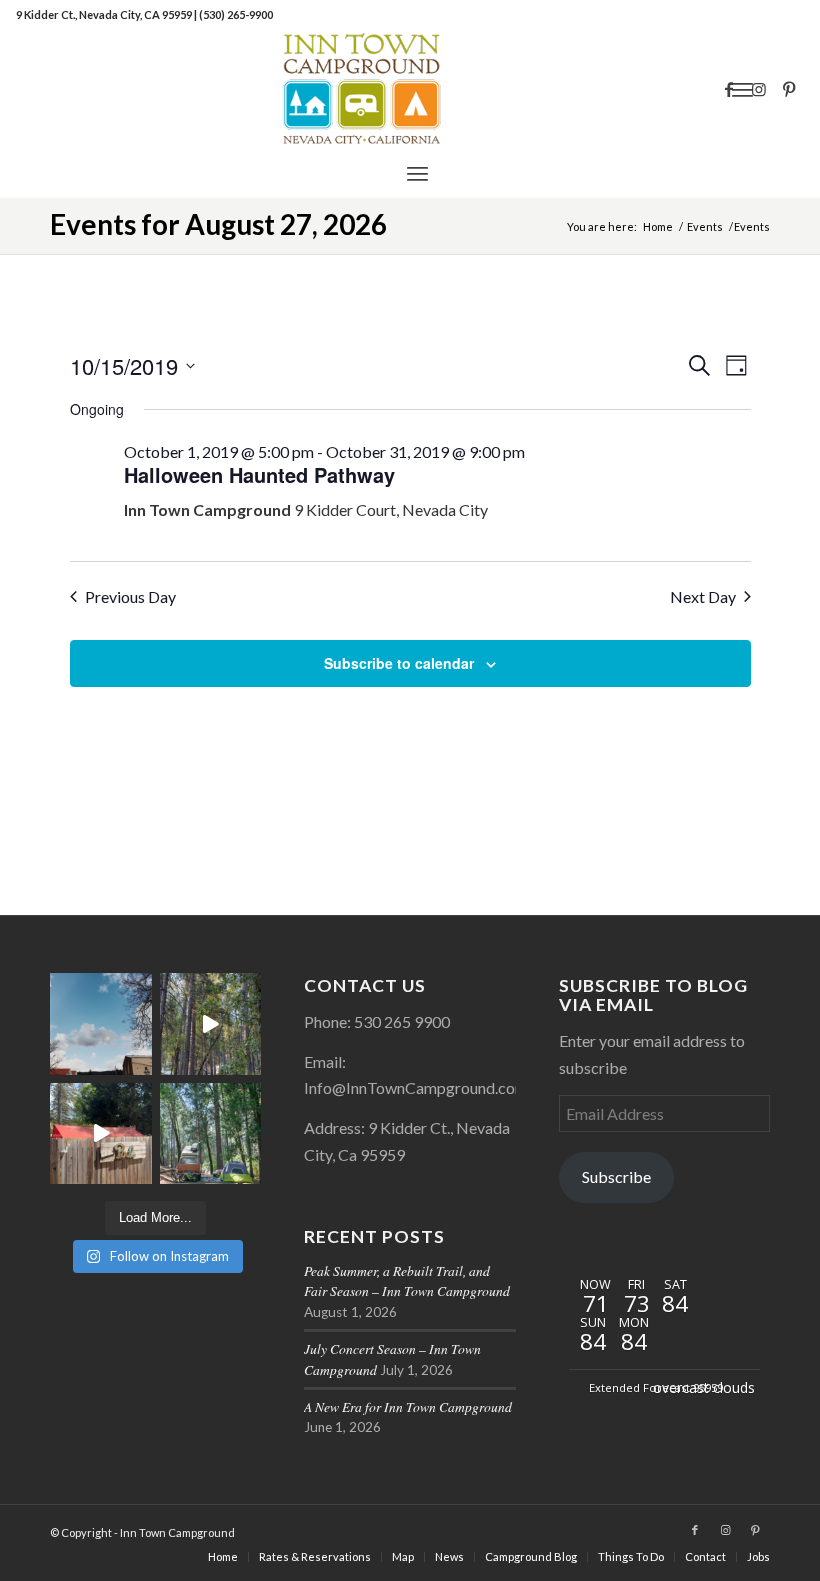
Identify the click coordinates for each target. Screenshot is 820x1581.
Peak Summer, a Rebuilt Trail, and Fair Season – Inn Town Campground (407, 1280)
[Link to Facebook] (729, 89)
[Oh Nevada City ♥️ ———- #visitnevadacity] (101, 1024)
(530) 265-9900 (236, 14)
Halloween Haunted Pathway (259, 474)
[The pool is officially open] (101, 1134)
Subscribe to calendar (399, 663)
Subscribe (616, 1176)
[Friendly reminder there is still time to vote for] (211, 1134)
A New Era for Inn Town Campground (408, 1406)
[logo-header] (409, 89)
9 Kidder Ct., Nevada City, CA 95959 (105, 14)
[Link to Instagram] (759, 89)
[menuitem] (417, 173)
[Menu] (417, 173)
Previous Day (130, 596)
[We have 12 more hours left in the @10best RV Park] (211, 1024)
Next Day (703, 596)
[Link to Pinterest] (789, 89)
